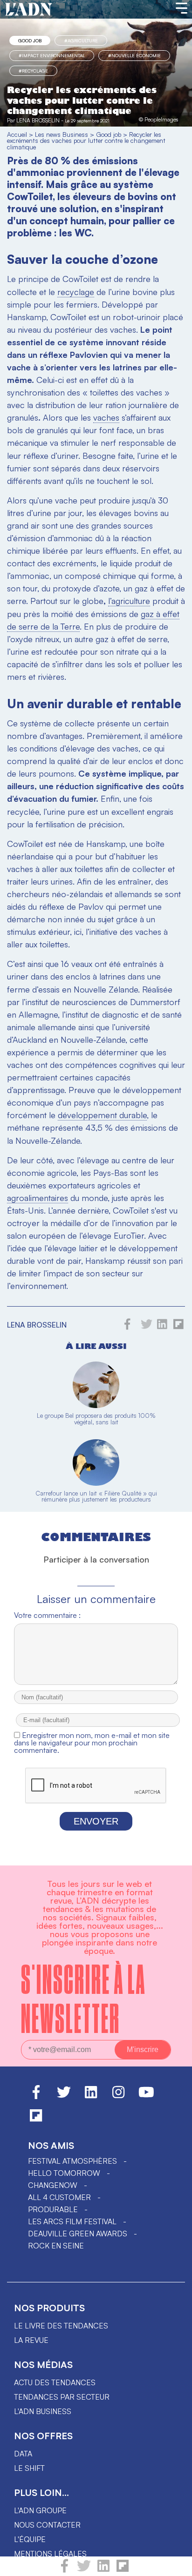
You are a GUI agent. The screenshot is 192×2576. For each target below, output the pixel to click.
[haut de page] (176, 2564)
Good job (30, 40)
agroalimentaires (38, 1198)
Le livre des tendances (61, 2326)
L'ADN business (43, 2411)
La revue (31, 2340)
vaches (106, 417)
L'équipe (30, 2539)
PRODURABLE (53, 2209)
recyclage (76, 292)
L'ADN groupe (40, 2510)
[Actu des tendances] (29, 10)
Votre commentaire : (47, 1615)
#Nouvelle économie (134, 55)
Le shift (29, 2468)
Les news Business (62, 134)
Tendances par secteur (62, 2397)
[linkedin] (103, 2570)
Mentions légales (50, 2554)
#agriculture (81, 40)
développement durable (102, 1115)
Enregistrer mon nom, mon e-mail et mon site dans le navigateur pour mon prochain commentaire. (92, 1743)
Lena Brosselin (38, 120)
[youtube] (146, 2096)
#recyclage (33, 71)
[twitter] (84, 2570)
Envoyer (96, 1821)
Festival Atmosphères (72, 2161)
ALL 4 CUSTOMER (59, 2197)
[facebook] (65, 2570)
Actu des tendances (55, 2382)
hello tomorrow (64, 2173)
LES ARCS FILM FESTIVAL (72, 2221)
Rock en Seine (56, 2246)
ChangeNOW (53, 2185)
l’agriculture (129, 601)
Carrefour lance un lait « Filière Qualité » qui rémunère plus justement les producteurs (96, 1496)
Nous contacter (47, 2525)
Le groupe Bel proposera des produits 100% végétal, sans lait (96, 1419)
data (23, 2454)
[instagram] (118, 2096)
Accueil (17, 134)
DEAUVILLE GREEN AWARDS (78, 2234)
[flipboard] (123, 2570)
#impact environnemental (52, 55)
